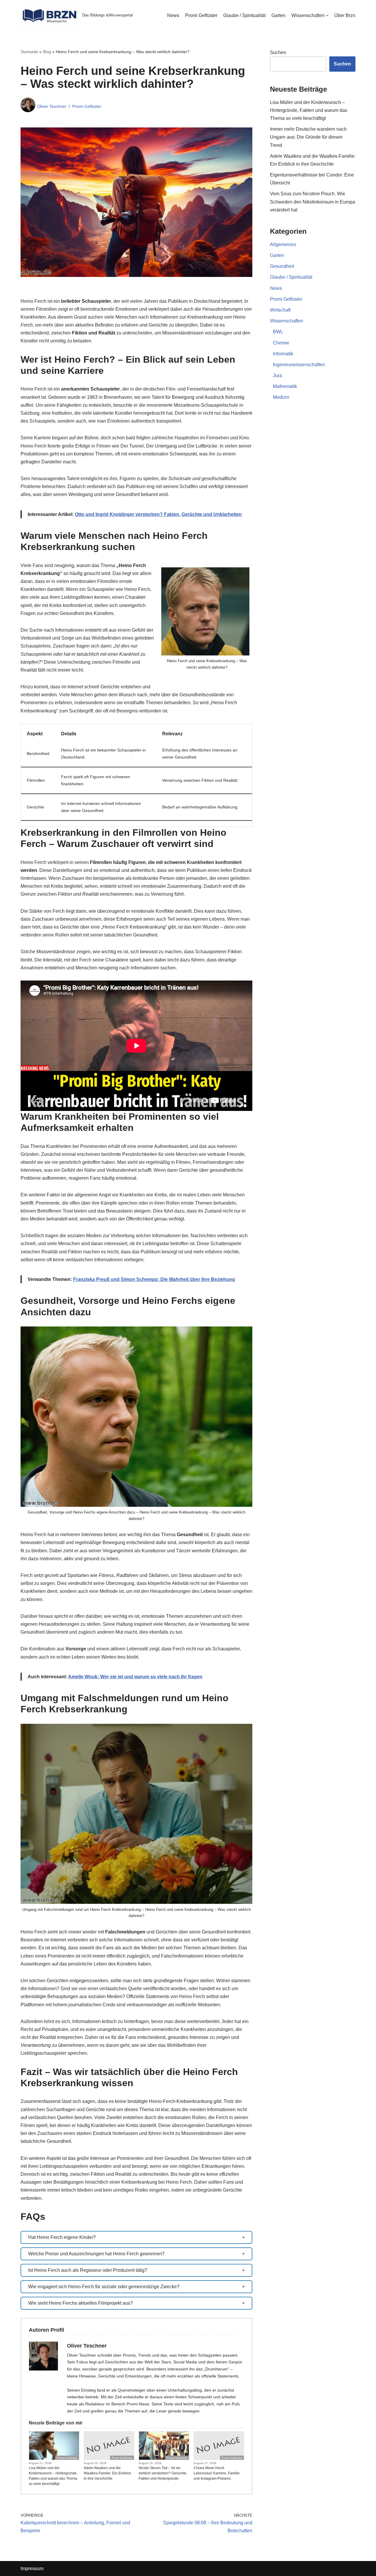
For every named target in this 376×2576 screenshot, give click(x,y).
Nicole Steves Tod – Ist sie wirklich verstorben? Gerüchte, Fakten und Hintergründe (163, 2473)
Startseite (29, 52)
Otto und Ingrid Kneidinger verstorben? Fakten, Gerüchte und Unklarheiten (158, 514)
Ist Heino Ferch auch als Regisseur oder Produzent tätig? (88, 2270)
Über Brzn (345, 15)
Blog (47, 52)
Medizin (281, 397)
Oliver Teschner (52, 106)
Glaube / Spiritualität (244, 15)
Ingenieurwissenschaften (299, 365)
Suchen (278, 52)
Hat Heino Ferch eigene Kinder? (62, 2237)
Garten (278, 15)
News (173, 15)
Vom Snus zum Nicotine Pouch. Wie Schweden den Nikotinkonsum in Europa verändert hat (313, 202)
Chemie (281, 343)
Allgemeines (283, 244)
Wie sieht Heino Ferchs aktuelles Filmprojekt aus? (80, 2303)
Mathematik (285, 386)
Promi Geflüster (201, 15)
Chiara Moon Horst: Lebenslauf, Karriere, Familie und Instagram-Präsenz (217, 2473)
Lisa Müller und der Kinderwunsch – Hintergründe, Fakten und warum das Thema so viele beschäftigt (53, 2476)
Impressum (32, 2569)
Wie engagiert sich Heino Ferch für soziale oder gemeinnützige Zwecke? (104, 2287)
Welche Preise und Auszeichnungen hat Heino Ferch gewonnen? (96, 2254)
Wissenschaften (287, 321)
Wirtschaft (280, 310)
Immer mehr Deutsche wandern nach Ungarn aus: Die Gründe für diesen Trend (308, 137)
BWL (278, 332)
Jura (277, 375)
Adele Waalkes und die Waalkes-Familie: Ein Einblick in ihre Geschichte (107, 2473)
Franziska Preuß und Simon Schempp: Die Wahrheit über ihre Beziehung (154, 1279)
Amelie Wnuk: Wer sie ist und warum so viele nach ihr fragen (135, 1677)
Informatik (283, 354)
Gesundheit (282, 266)
